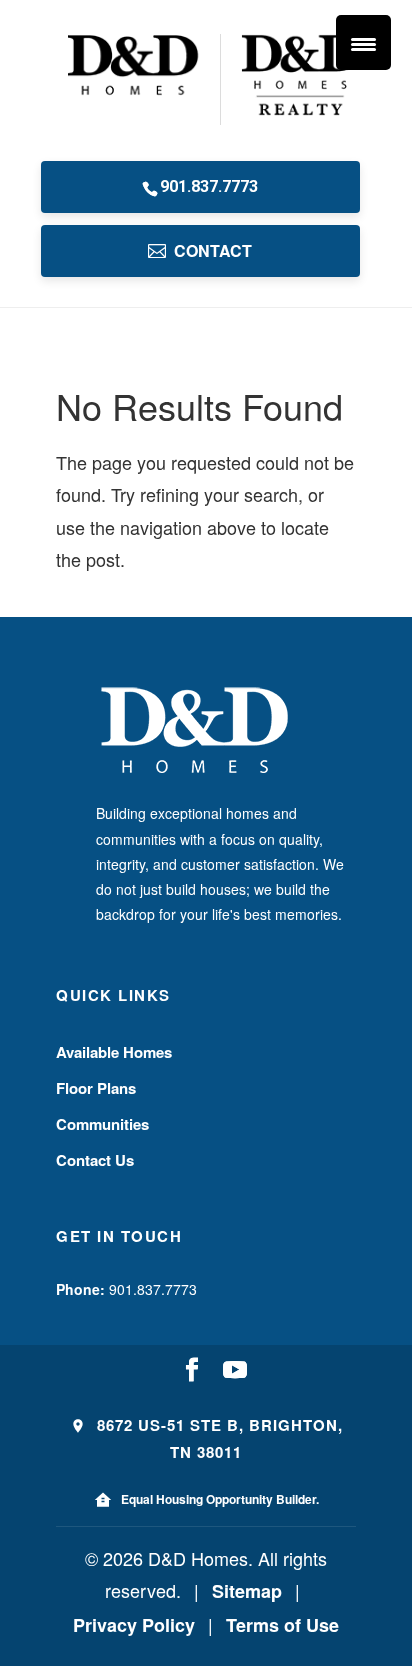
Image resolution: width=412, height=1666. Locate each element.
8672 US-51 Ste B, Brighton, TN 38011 (217, 1438)
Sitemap (247, 1591)
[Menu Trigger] (363, 42)
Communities (102, 1124)
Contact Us (95, 1160)
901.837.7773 (209, 186)
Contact (213, 250)
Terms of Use (282, 1625)
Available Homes (114, 1052)
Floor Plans (96, 1088)
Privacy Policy (134, 1625)
